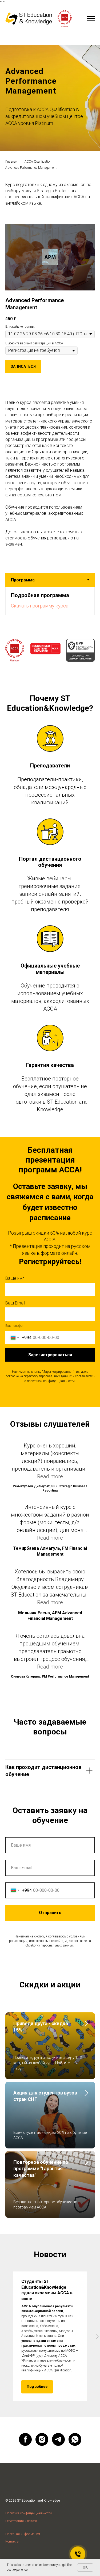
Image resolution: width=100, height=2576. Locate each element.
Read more (50, 2400)
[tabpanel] (50, 1525)
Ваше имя (15, 2202)
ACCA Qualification (38, 1086)
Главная (11, 1086)
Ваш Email (15, 2227)
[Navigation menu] (91, 19)
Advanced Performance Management (31, 1092)
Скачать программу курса (40, 1530)
